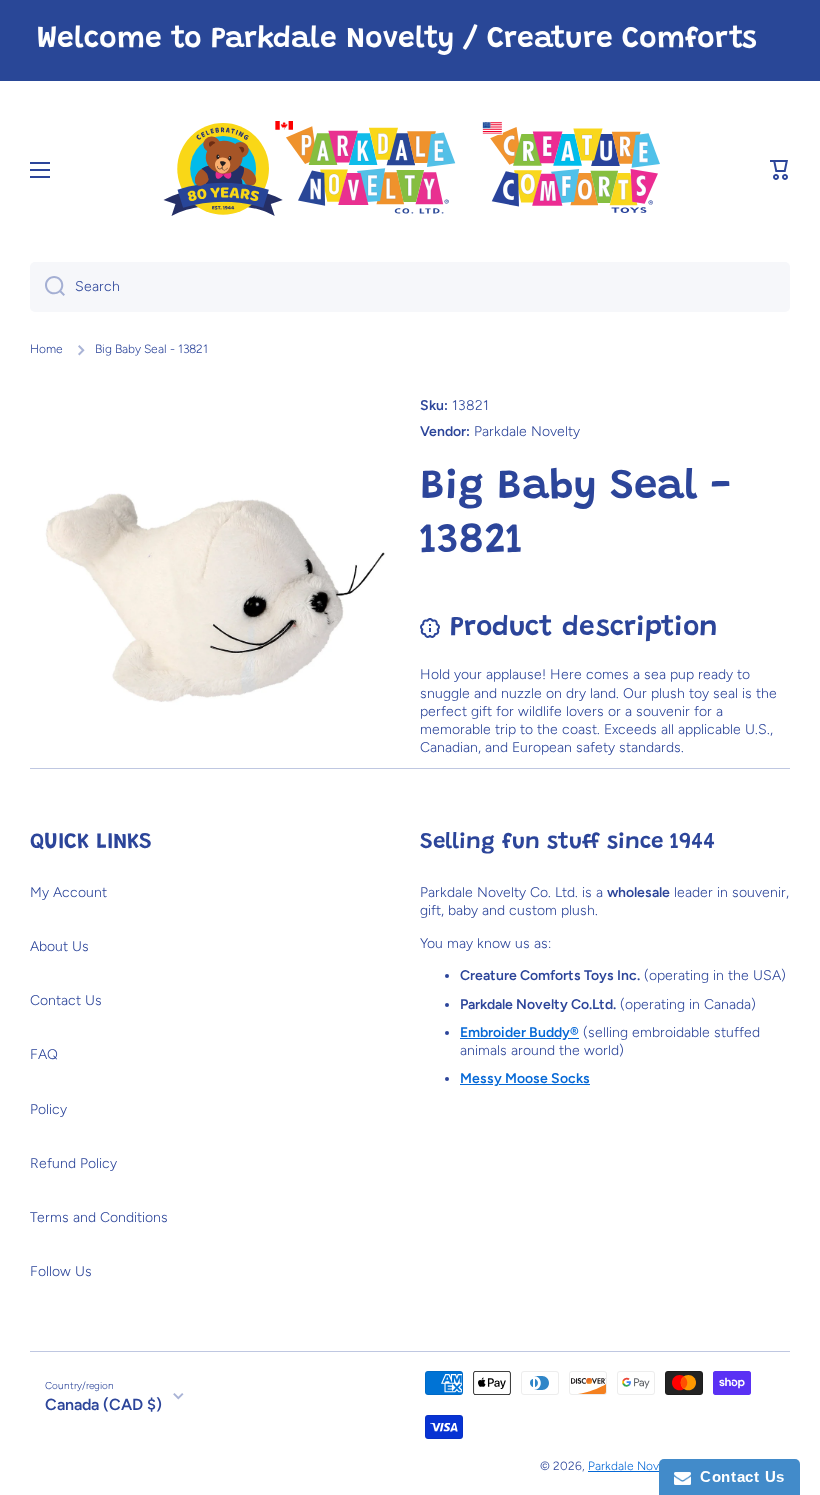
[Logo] (410, 170)
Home (46, 349)
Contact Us (66, 1000)
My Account (68, 892)
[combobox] (410, 287)
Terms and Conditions (99, 1217)
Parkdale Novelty (633, 1466)
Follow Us (61, 1271)
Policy (48, 1109)
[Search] (47, 287)
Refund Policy (73, 1163)
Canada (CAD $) (103, 1404)
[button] (780, 170)
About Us (59, 946)
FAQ (44, 1054)
